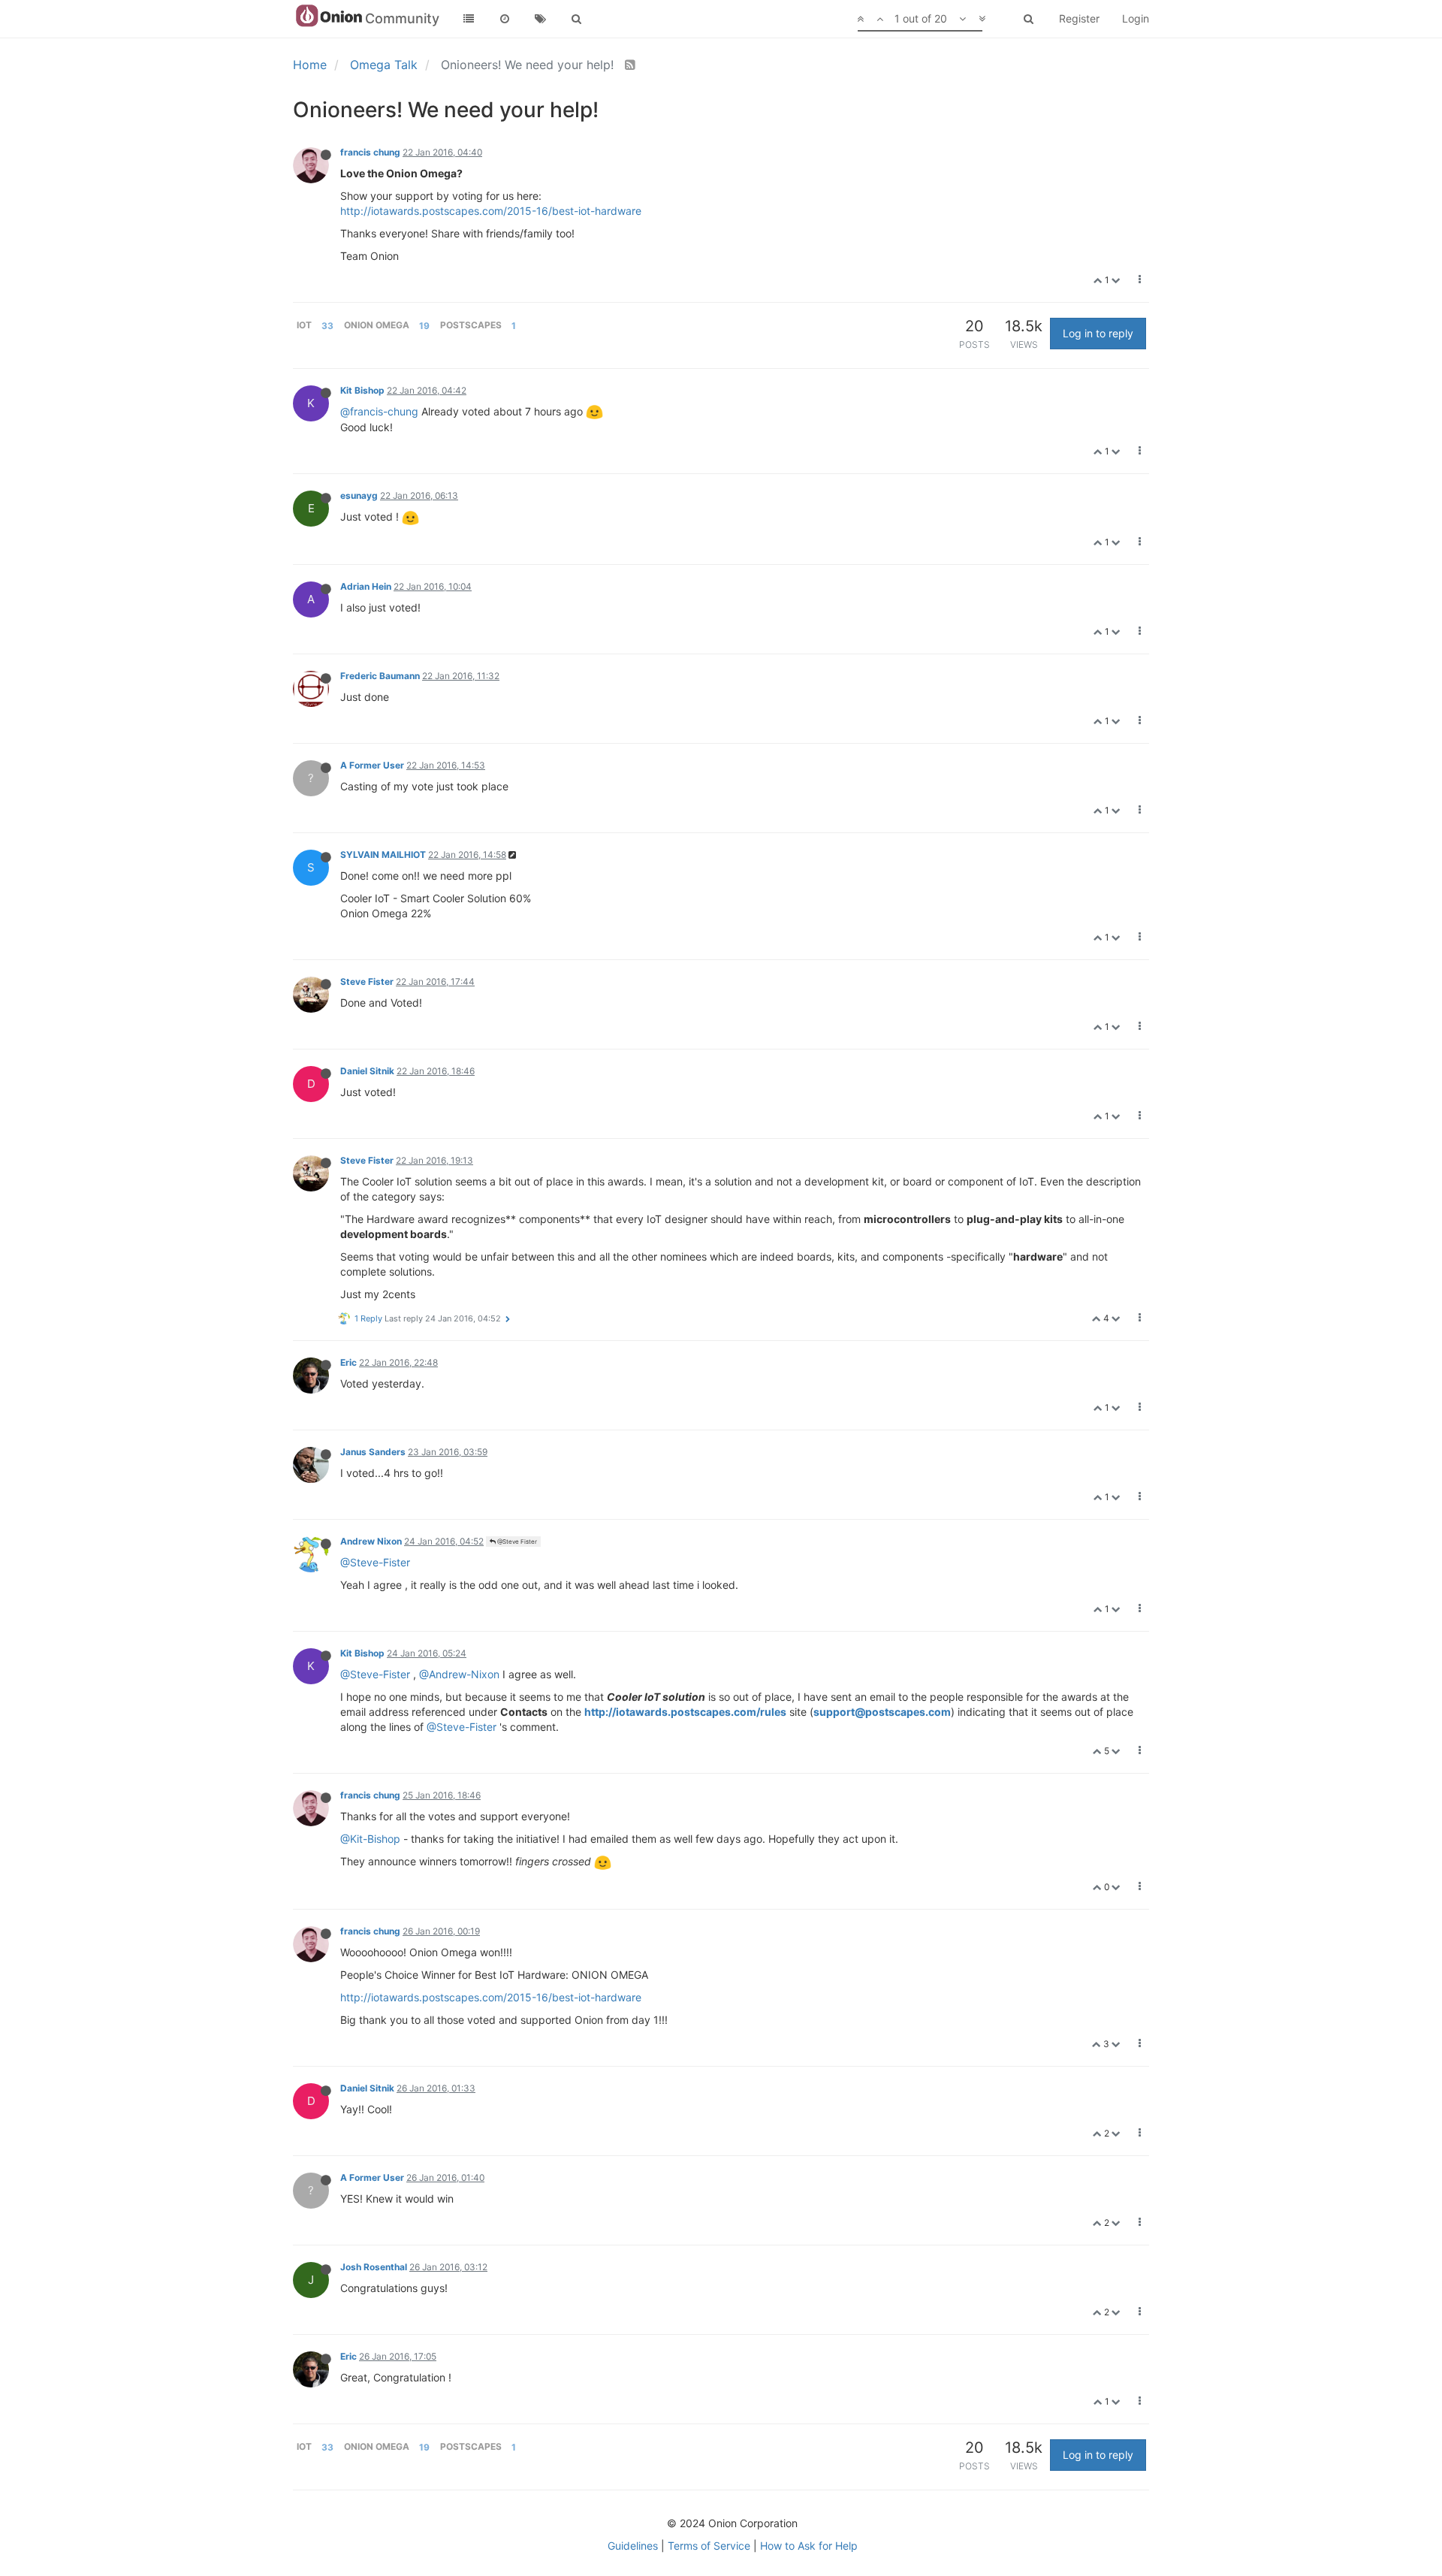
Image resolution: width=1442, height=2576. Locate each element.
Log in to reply (1098, 333)
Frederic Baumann (380, 676)
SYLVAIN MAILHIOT (383, 855)
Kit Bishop (362, 390)
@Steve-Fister (375, 1562)
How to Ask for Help (809, 2546)
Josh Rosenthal (374, 2267)
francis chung (370, 152)
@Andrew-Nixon (459, 1674)
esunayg (359, 495)
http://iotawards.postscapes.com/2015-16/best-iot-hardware (491, 211)
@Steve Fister (516, 1542)
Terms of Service (709, 2546)
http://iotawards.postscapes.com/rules (685, 1712)
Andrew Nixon (371, 1541)
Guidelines (633, 2546)
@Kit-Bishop (370, 1839)
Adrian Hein (366, 586)
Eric (348, 1362)
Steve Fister (367, 981)
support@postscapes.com (882, 1712)
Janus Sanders (373, 1452)
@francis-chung (379, 411)
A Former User (372, 765)
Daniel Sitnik (367, 1071)
